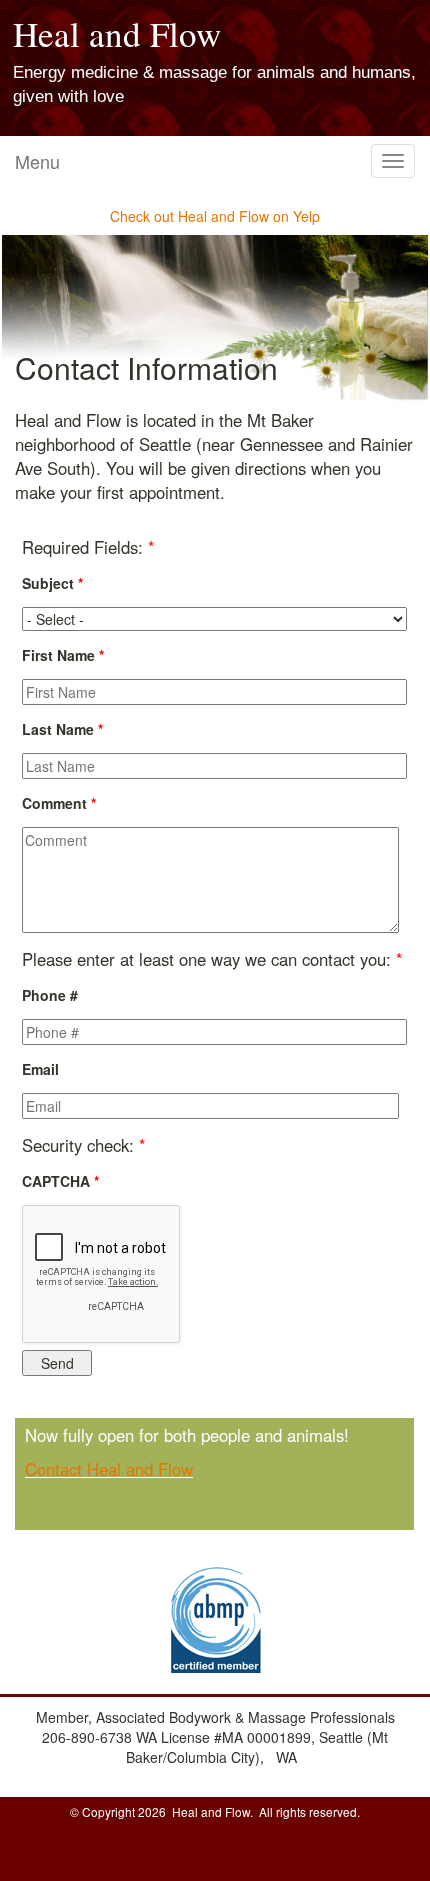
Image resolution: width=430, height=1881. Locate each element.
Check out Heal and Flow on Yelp (215, 216)
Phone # (50, 995)
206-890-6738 (89, 1737)
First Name (63, 655)
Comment (59, 803)
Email (40, 1069)
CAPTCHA (60, 1181)
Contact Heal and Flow (109, 1469)
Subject (52, 583)
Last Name (62, 729)
